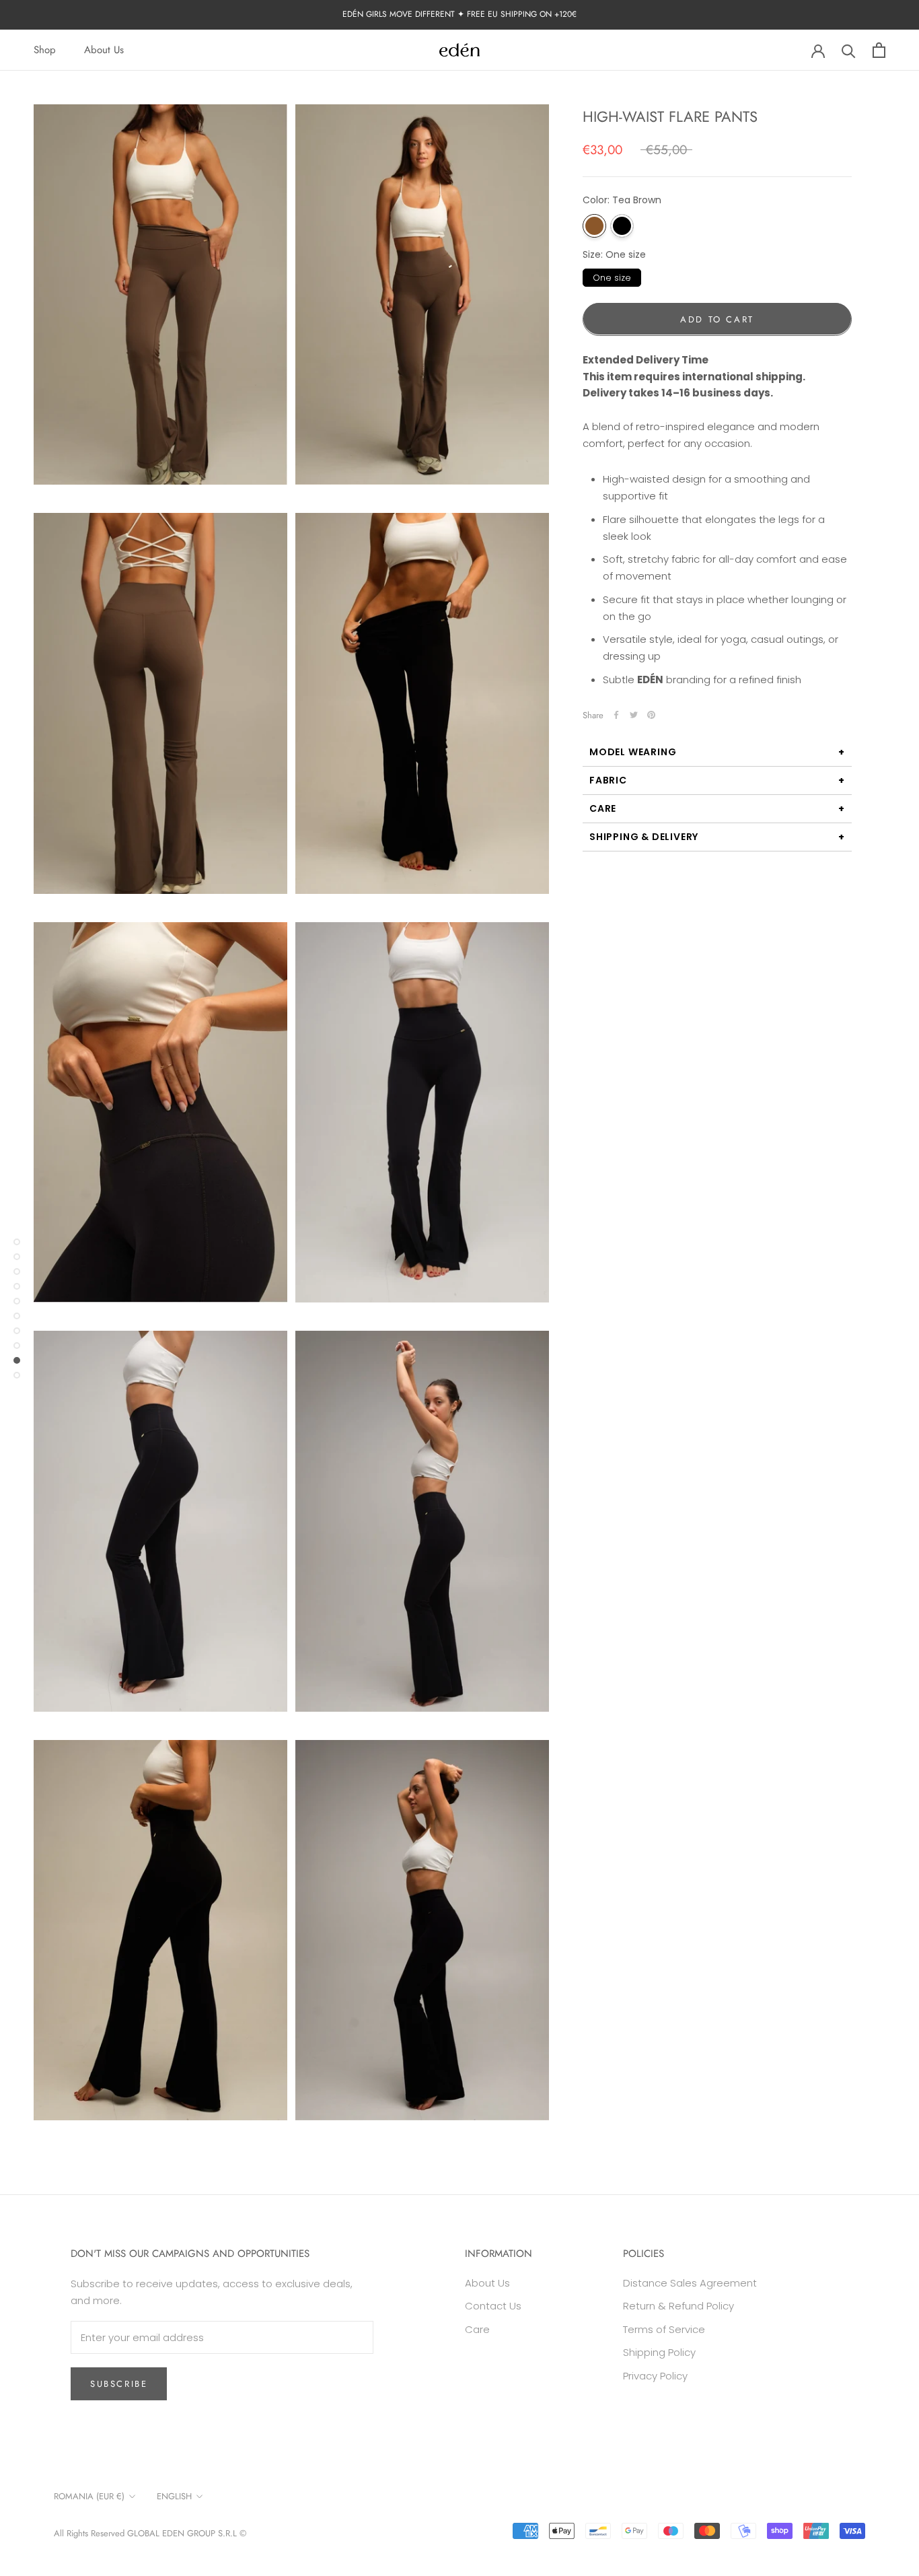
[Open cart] (879, 50)
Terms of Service (664, 2329)
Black (622, 225)
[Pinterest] (651, 715)
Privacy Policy (655, 2376)
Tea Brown (594, 225)
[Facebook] (616, 715)
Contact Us (493, 2306)
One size (612, 276)
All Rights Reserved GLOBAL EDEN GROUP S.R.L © (150, 2533)
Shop (45, 50)
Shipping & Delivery (644, 836)
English (174, 2496)
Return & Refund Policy (678, 2306)
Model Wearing (633, 751)
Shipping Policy (659, 2352)
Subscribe (119, 2384)
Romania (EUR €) (89, 2496)
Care (603, 808)
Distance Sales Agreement (690, 2283)
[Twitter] (634, 715)
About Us (104, 50)
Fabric (608, 779)
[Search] (849, 50)
